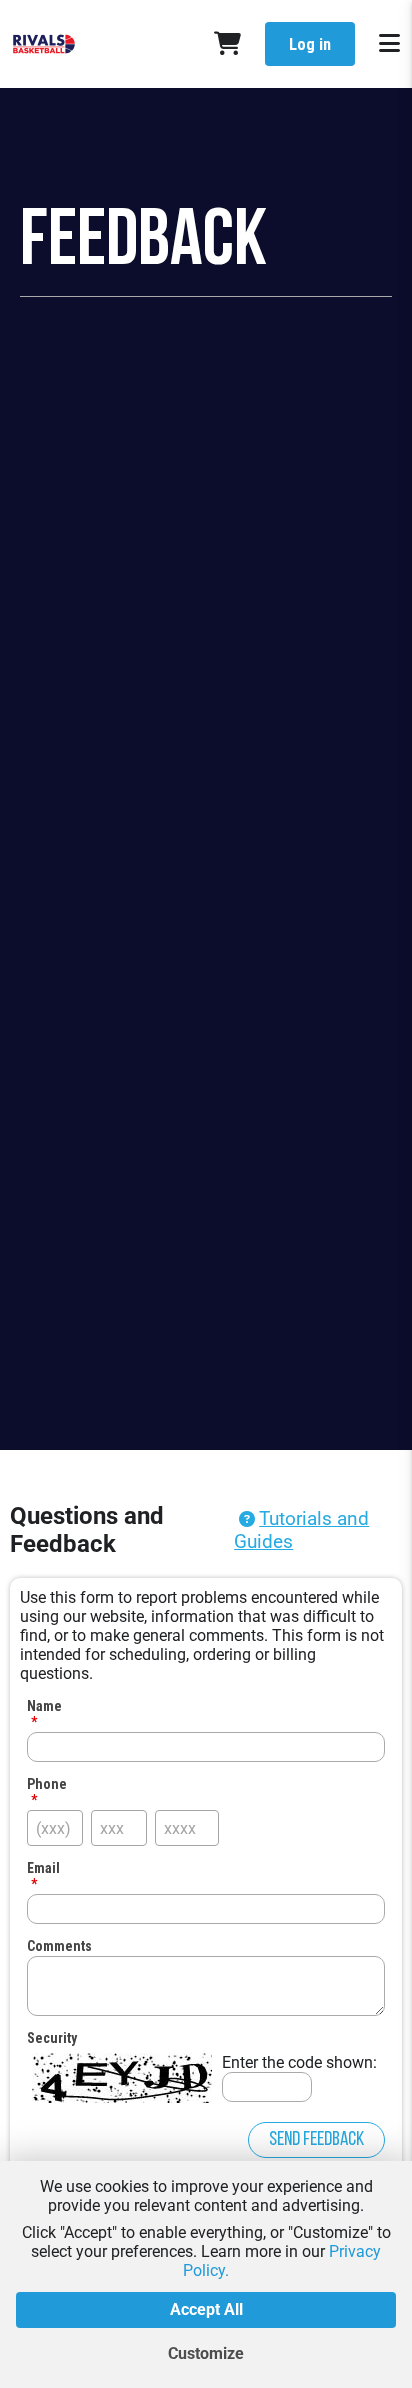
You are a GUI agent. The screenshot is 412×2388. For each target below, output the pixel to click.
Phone (47, 1784)
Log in (310, 44)
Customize (206, 2353)
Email (43, 1868)
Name (44, 1706)
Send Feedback (316, 2140)
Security (52, 2038)
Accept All (206, 2309)
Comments (59, 1946)
